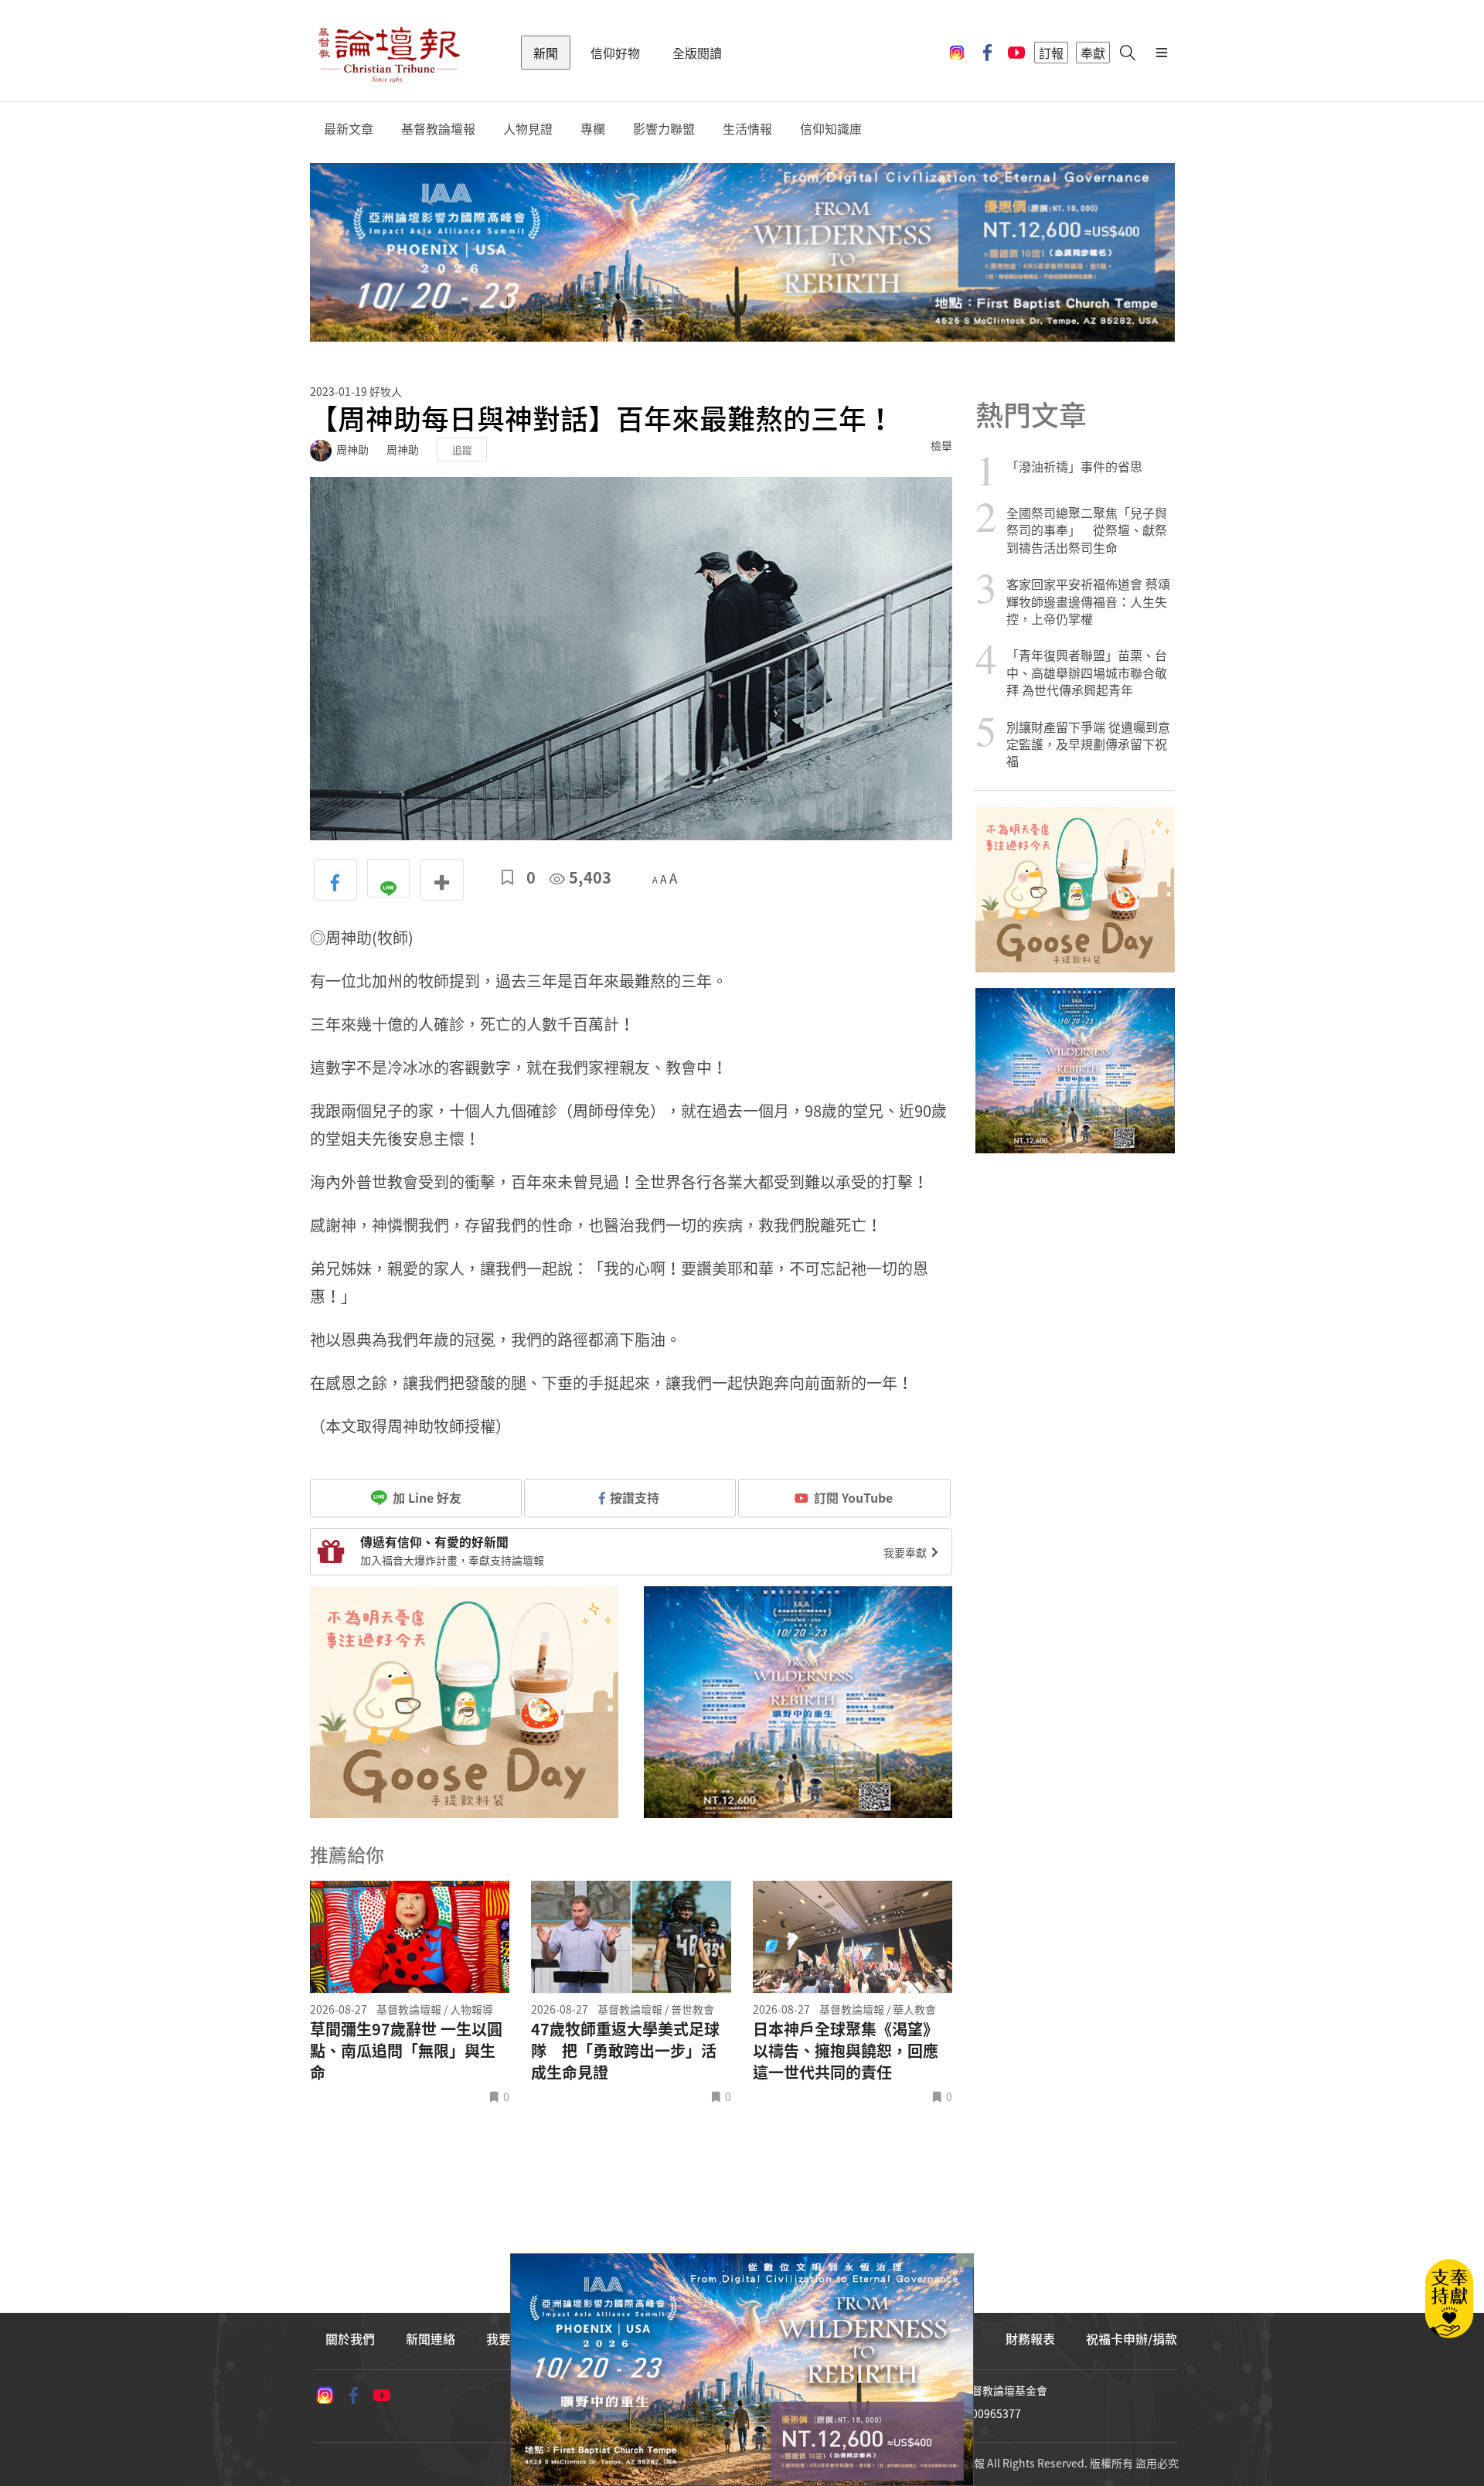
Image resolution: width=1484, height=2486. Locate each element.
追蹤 (462, 450)
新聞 (546, 53)
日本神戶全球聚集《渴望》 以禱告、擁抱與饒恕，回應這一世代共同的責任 (846, 2051)
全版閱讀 (697, 53)
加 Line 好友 (425, 1497)
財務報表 (1030, 2338)
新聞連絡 (431, 2338)
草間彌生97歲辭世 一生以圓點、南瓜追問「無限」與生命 (406, 2051)
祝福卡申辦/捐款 (1132, 2338)
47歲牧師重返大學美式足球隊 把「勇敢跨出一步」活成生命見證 (625, 2051)
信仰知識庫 (831, 129)
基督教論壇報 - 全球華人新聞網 (389, 53)
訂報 (1051, 53)
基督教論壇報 (438, 129)
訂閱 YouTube (853, 1497)
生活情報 (747, 129)
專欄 (593, 129)
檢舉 (941, 445)
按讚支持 (635, 1497)
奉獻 (1093, 53)
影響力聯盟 (664, 129)
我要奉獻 (906, 1552)
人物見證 (528, 129)
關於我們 (350, 2338)
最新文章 (349, 129)
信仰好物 (615, 53)
